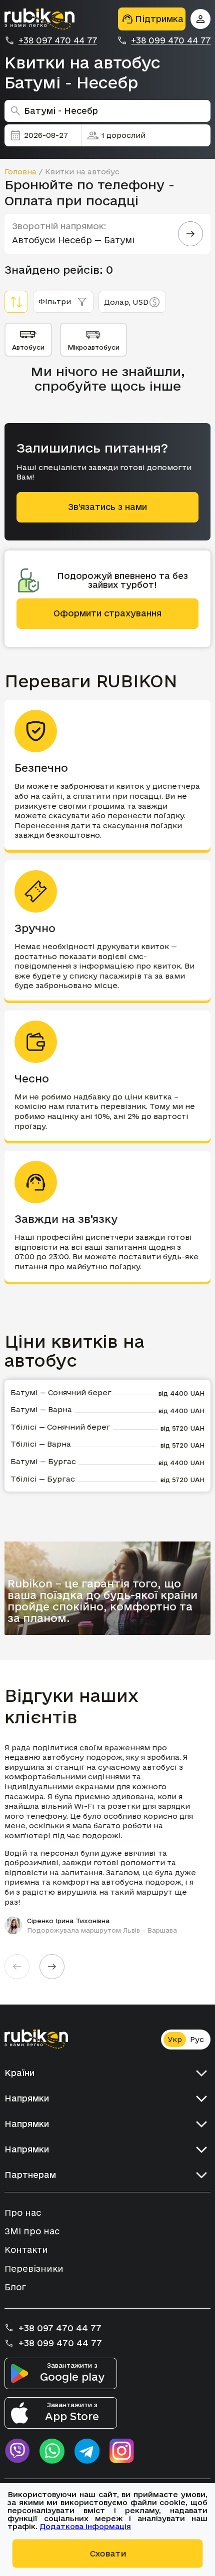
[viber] (17, 2451)
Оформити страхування (107, 613)
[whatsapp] (52, 2451)
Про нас (23, 2213)
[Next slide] (52, 1967)
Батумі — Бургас (43, 1461)
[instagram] (122, 2451)
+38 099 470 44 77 (171, 40)
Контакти (26, 2250)
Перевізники (34, 2269)
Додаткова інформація (85, 2526)
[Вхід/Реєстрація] (200, 19)
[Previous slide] (17, 1967)
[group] (108, 1839)
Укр (175, 2039)
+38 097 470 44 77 (58, 40)
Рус (197, 2039)
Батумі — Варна (41, 1409)
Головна (20, 172)
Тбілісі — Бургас (43, 1479)
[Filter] (16, 302)
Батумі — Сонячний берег (61, 1392)
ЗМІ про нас (32, 2231)
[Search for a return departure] (190, 234)
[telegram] (87, 2451)
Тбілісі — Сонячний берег (60, 1427)
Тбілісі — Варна (41, 1444)
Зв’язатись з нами (107, 507)
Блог (15, 2287)
